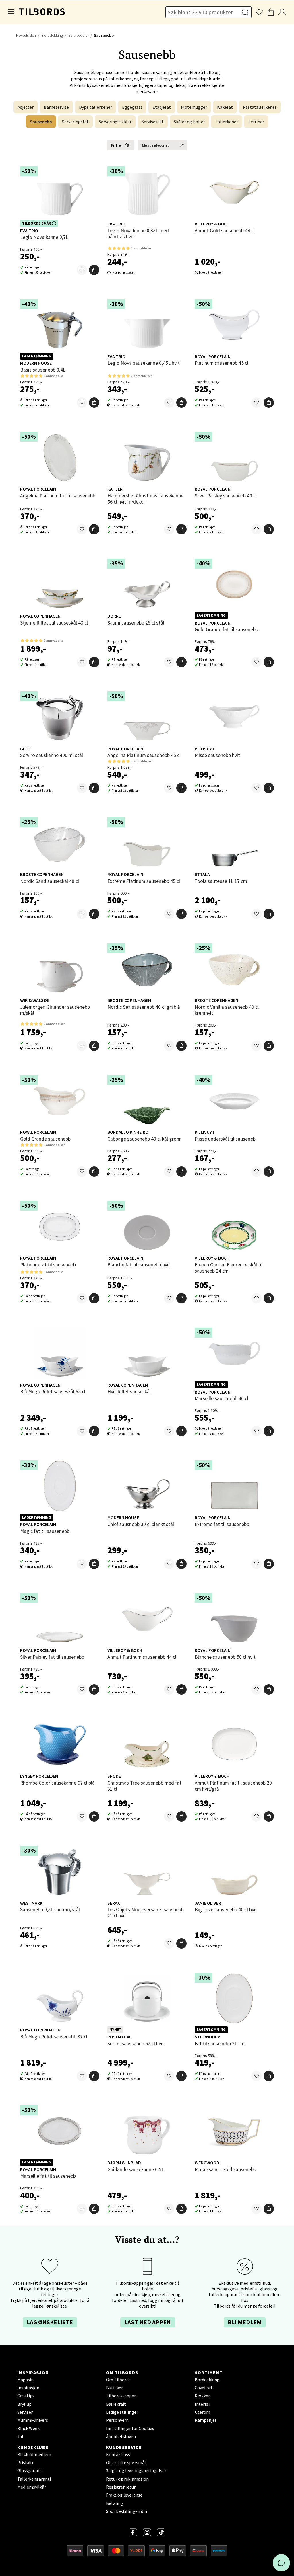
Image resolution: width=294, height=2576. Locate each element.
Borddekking (52, 35)
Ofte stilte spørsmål (126, 2462)
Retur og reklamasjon (127, 2479)
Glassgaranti (30, 2470)
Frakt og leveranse (124, 2495)
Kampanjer (206, 2420)
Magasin (25, 2380)
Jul (20, 2436)
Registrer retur (121, 2487)
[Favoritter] (82, 270)
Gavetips (26, 2396)
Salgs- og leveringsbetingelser (136, 2470)
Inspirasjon (28, 2388)
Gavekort (204, 2388)
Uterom (202, 2412)
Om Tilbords (118, 2380)
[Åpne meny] (11, 12)
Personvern (117, 2420)
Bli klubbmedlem (34, 2454)
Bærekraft (116, 2404)
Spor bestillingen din (126, 2511)
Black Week (28, 2428)
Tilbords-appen (121, 2396)
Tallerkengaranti (34, 2479)
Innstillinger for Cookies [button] (130, 2428)
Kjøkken (203, 2396)
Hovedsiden (26, 35)
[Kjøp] (94, 270)
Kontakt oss (118, 2454)
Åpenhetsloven (121, 2436)
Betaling (115, 2503)
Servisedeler (78, 35)
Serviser (25, 2412)
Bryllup (24, 2404)
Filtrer (117, 145)
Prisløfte (26, 2462)
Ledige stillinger (122, 2412)
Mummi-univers (33, 2420)
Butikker (114, 2388)
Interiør (202, 2404)
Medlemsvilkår (32, 2487)
